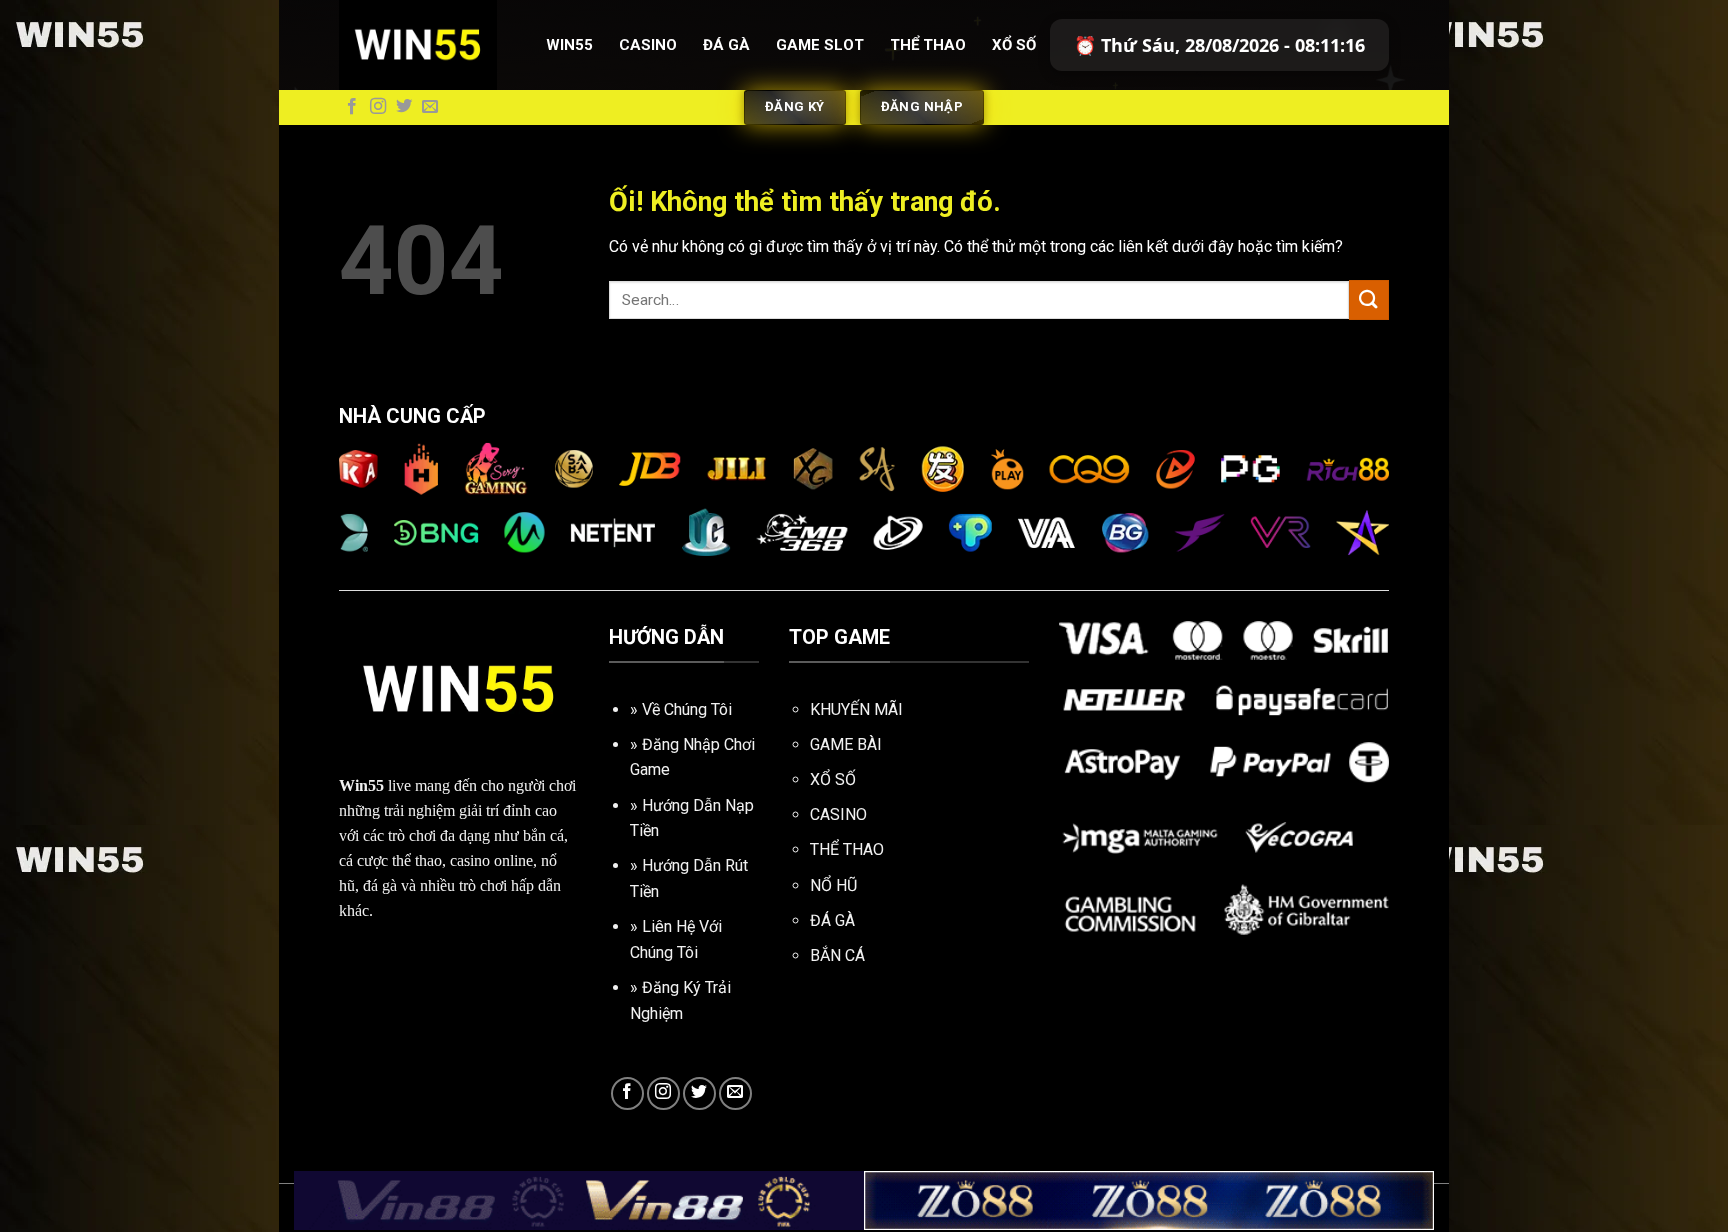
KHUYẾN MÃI (856, 709)
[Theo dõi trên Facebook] (352, 107)
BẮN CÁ (837, 955)
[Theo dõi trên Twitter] (404, 107)
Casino (648, 45)
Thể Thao (928, 45)
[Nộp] (1369, 299)
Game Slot (820, 45)
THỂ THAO (847, 849)
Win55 (569, 45)
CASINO (838, 814)
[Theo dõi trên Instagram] (378, 107)
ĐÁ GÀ (832, 920)
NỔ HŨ (833, 885)
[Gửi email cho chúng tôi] (430, 107)
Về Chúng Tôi (687, 709)
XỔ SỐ (833, 779)
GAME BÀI (846, 744)
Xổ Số (1014, 45)
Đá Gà (726, 45)
